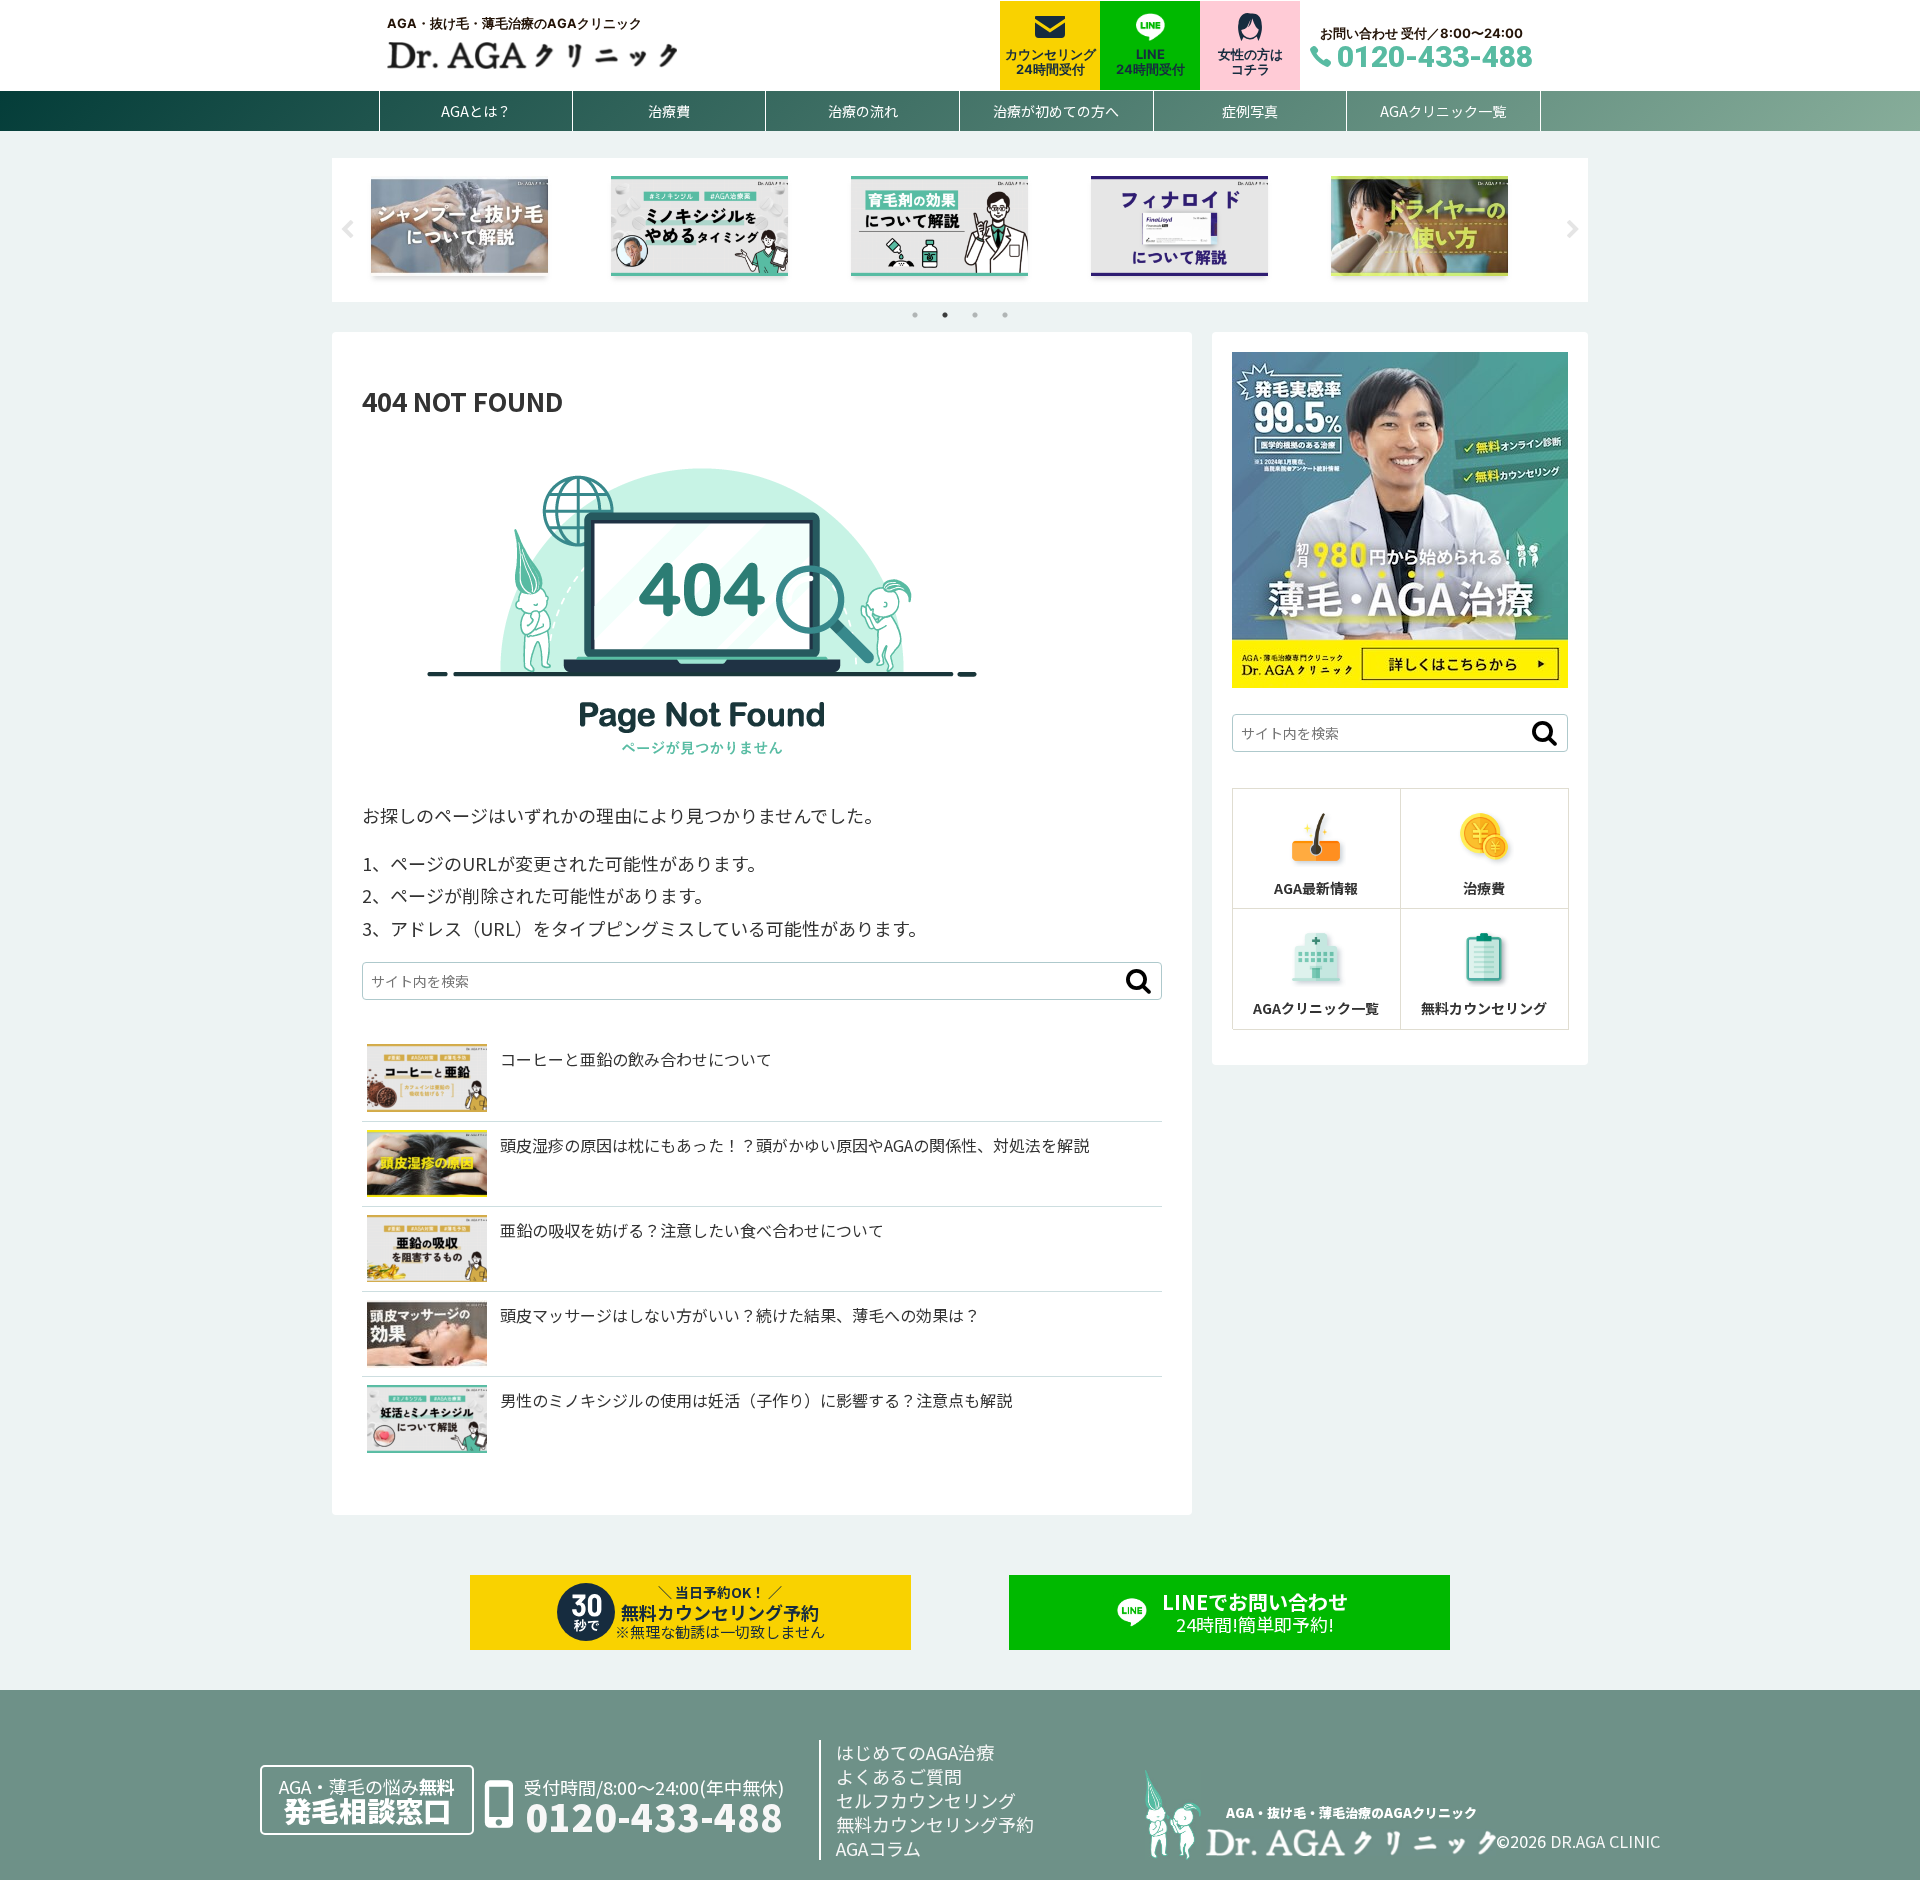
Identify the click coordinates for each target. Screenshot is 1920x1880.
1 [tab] (915, 315)
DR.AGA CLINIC (1605, 1841)
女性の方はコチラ (1250, 62)
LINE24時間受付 (1150, 62)
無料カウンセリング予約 (935, 1824)
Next (1573, 230)
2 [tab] (945, 315)
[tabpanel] (480, 226)
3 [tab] (975, 315)
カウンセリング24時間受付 (1050, 62)
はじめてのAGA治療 (915, 1752)
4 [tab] (1005, 315)
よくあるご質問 (899, 1776)
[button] (1138, 981)
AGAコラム (878, 1848)
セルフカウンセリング (926, 1800)
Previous (347, 230)
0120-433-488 (654, 1816)
